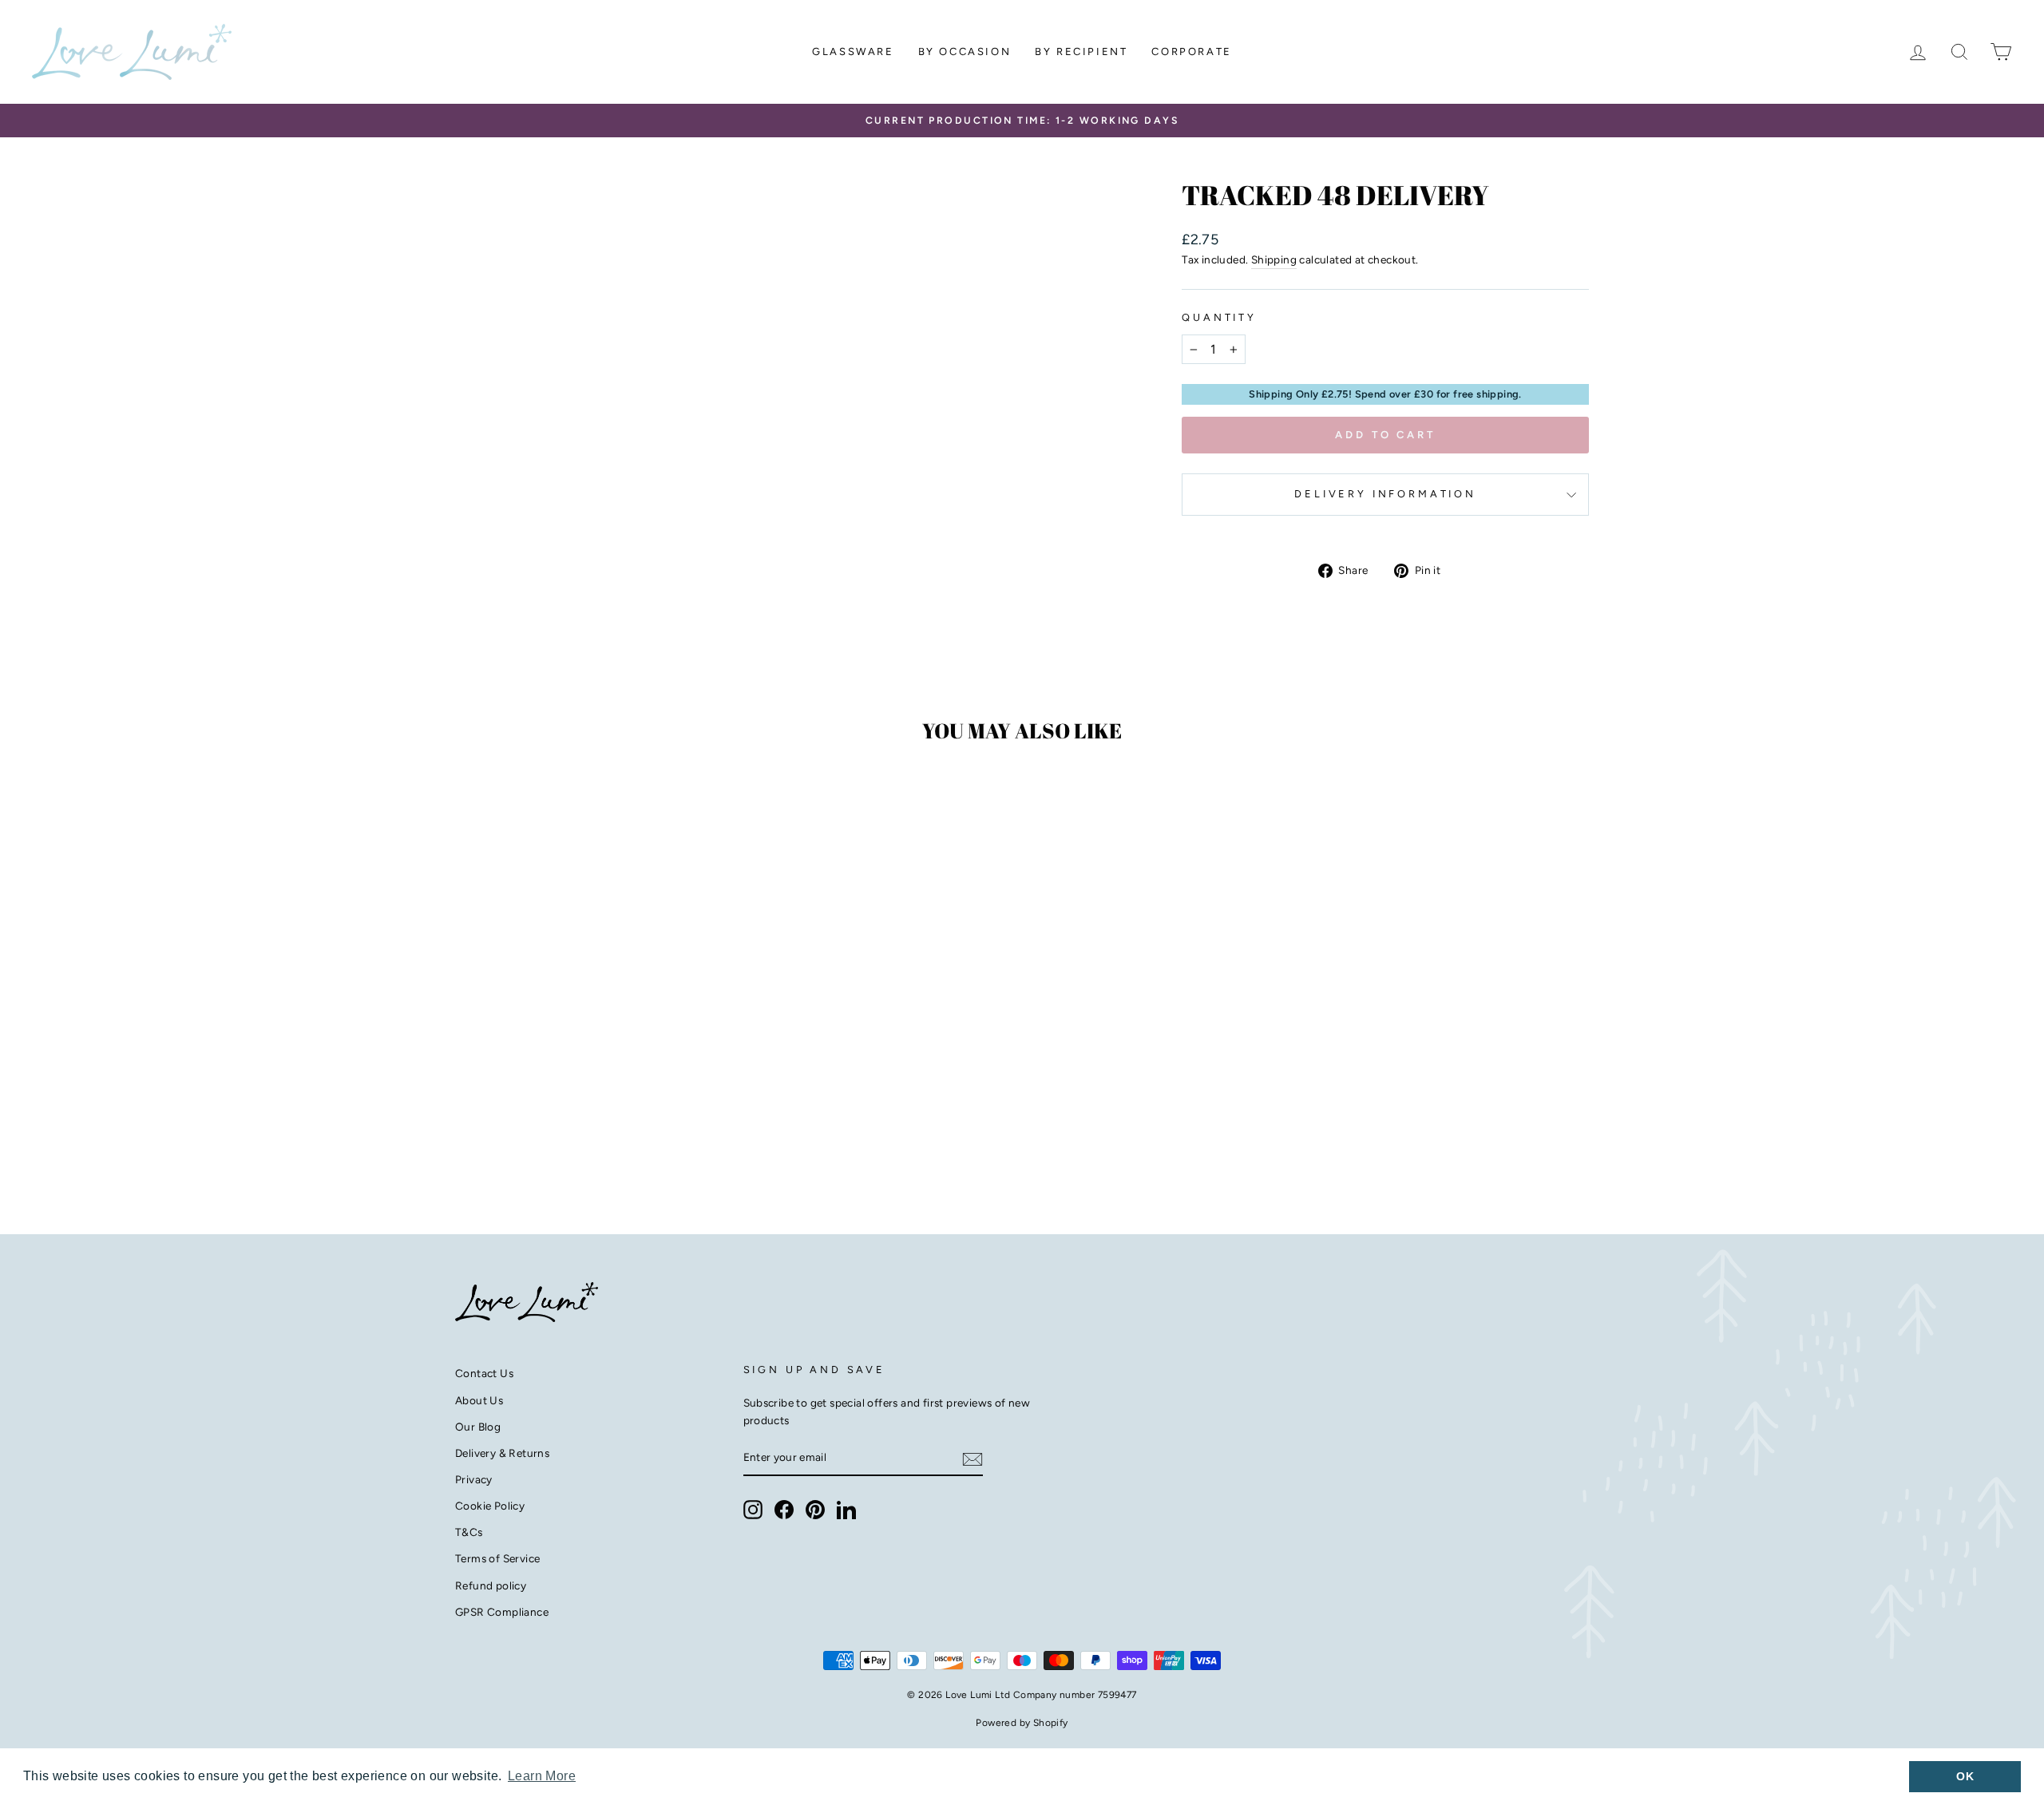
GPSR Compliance (502, 1612)
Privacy (474, 1479)
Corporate (1191, 51)
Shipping (1274, 259)
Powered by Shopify (1022, 1723)
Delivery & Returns (502, 1453)
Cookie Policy (490, 1506)
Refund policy (491, 1585)
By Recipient (1081, 51)
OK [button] (1965, 1776)
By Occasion (965, 51)
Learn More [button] (542, 1776)
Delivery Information (1385, 494)
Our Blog (478, 1427)
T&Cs (469, 1532)
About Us (479, 1400)
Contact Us (484, 1373)
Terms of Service (497, 1558)
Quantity (1219, 317)
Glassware (853, 51)
